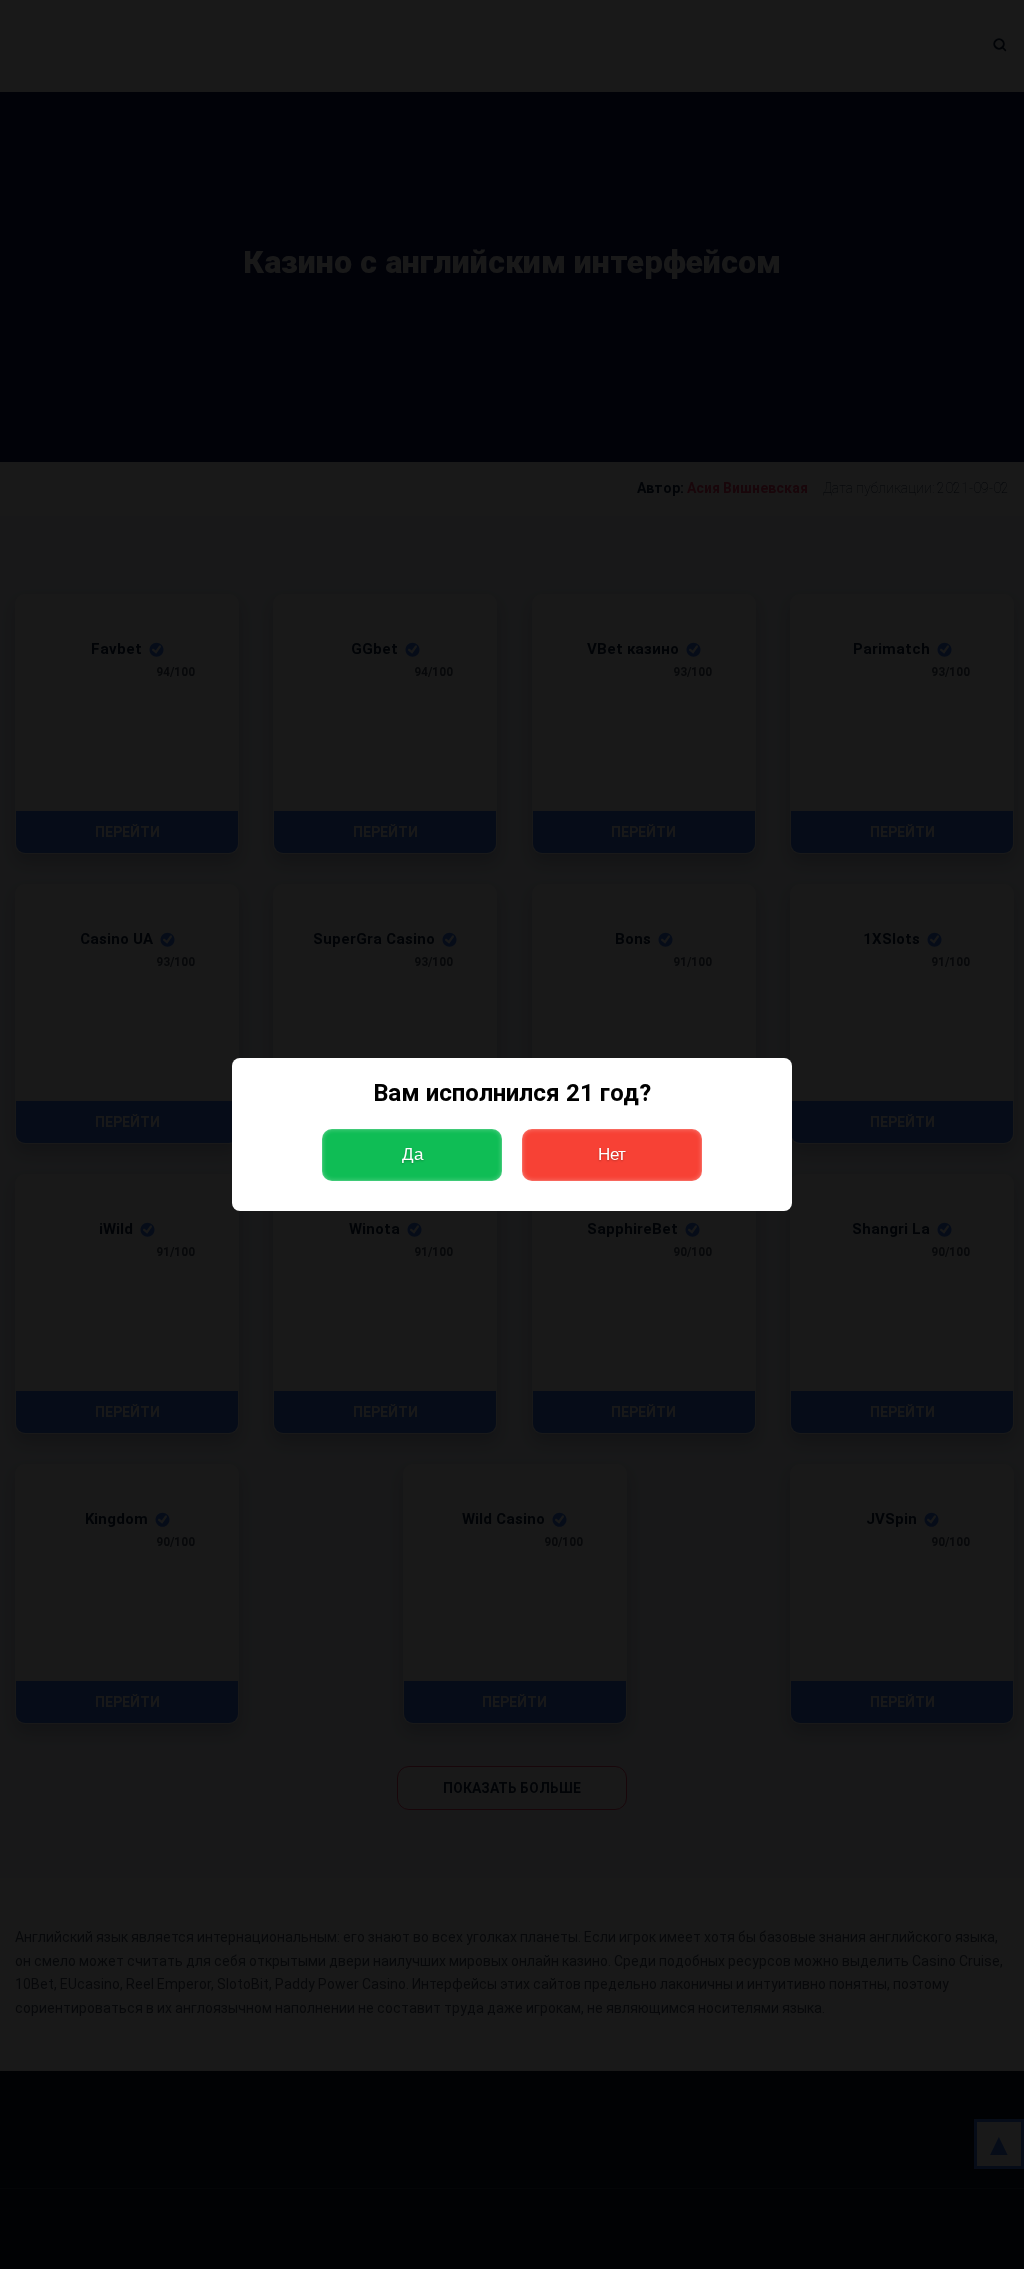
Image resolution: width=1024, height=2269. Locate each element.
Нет (612, 1154)
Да (412, 1154)
